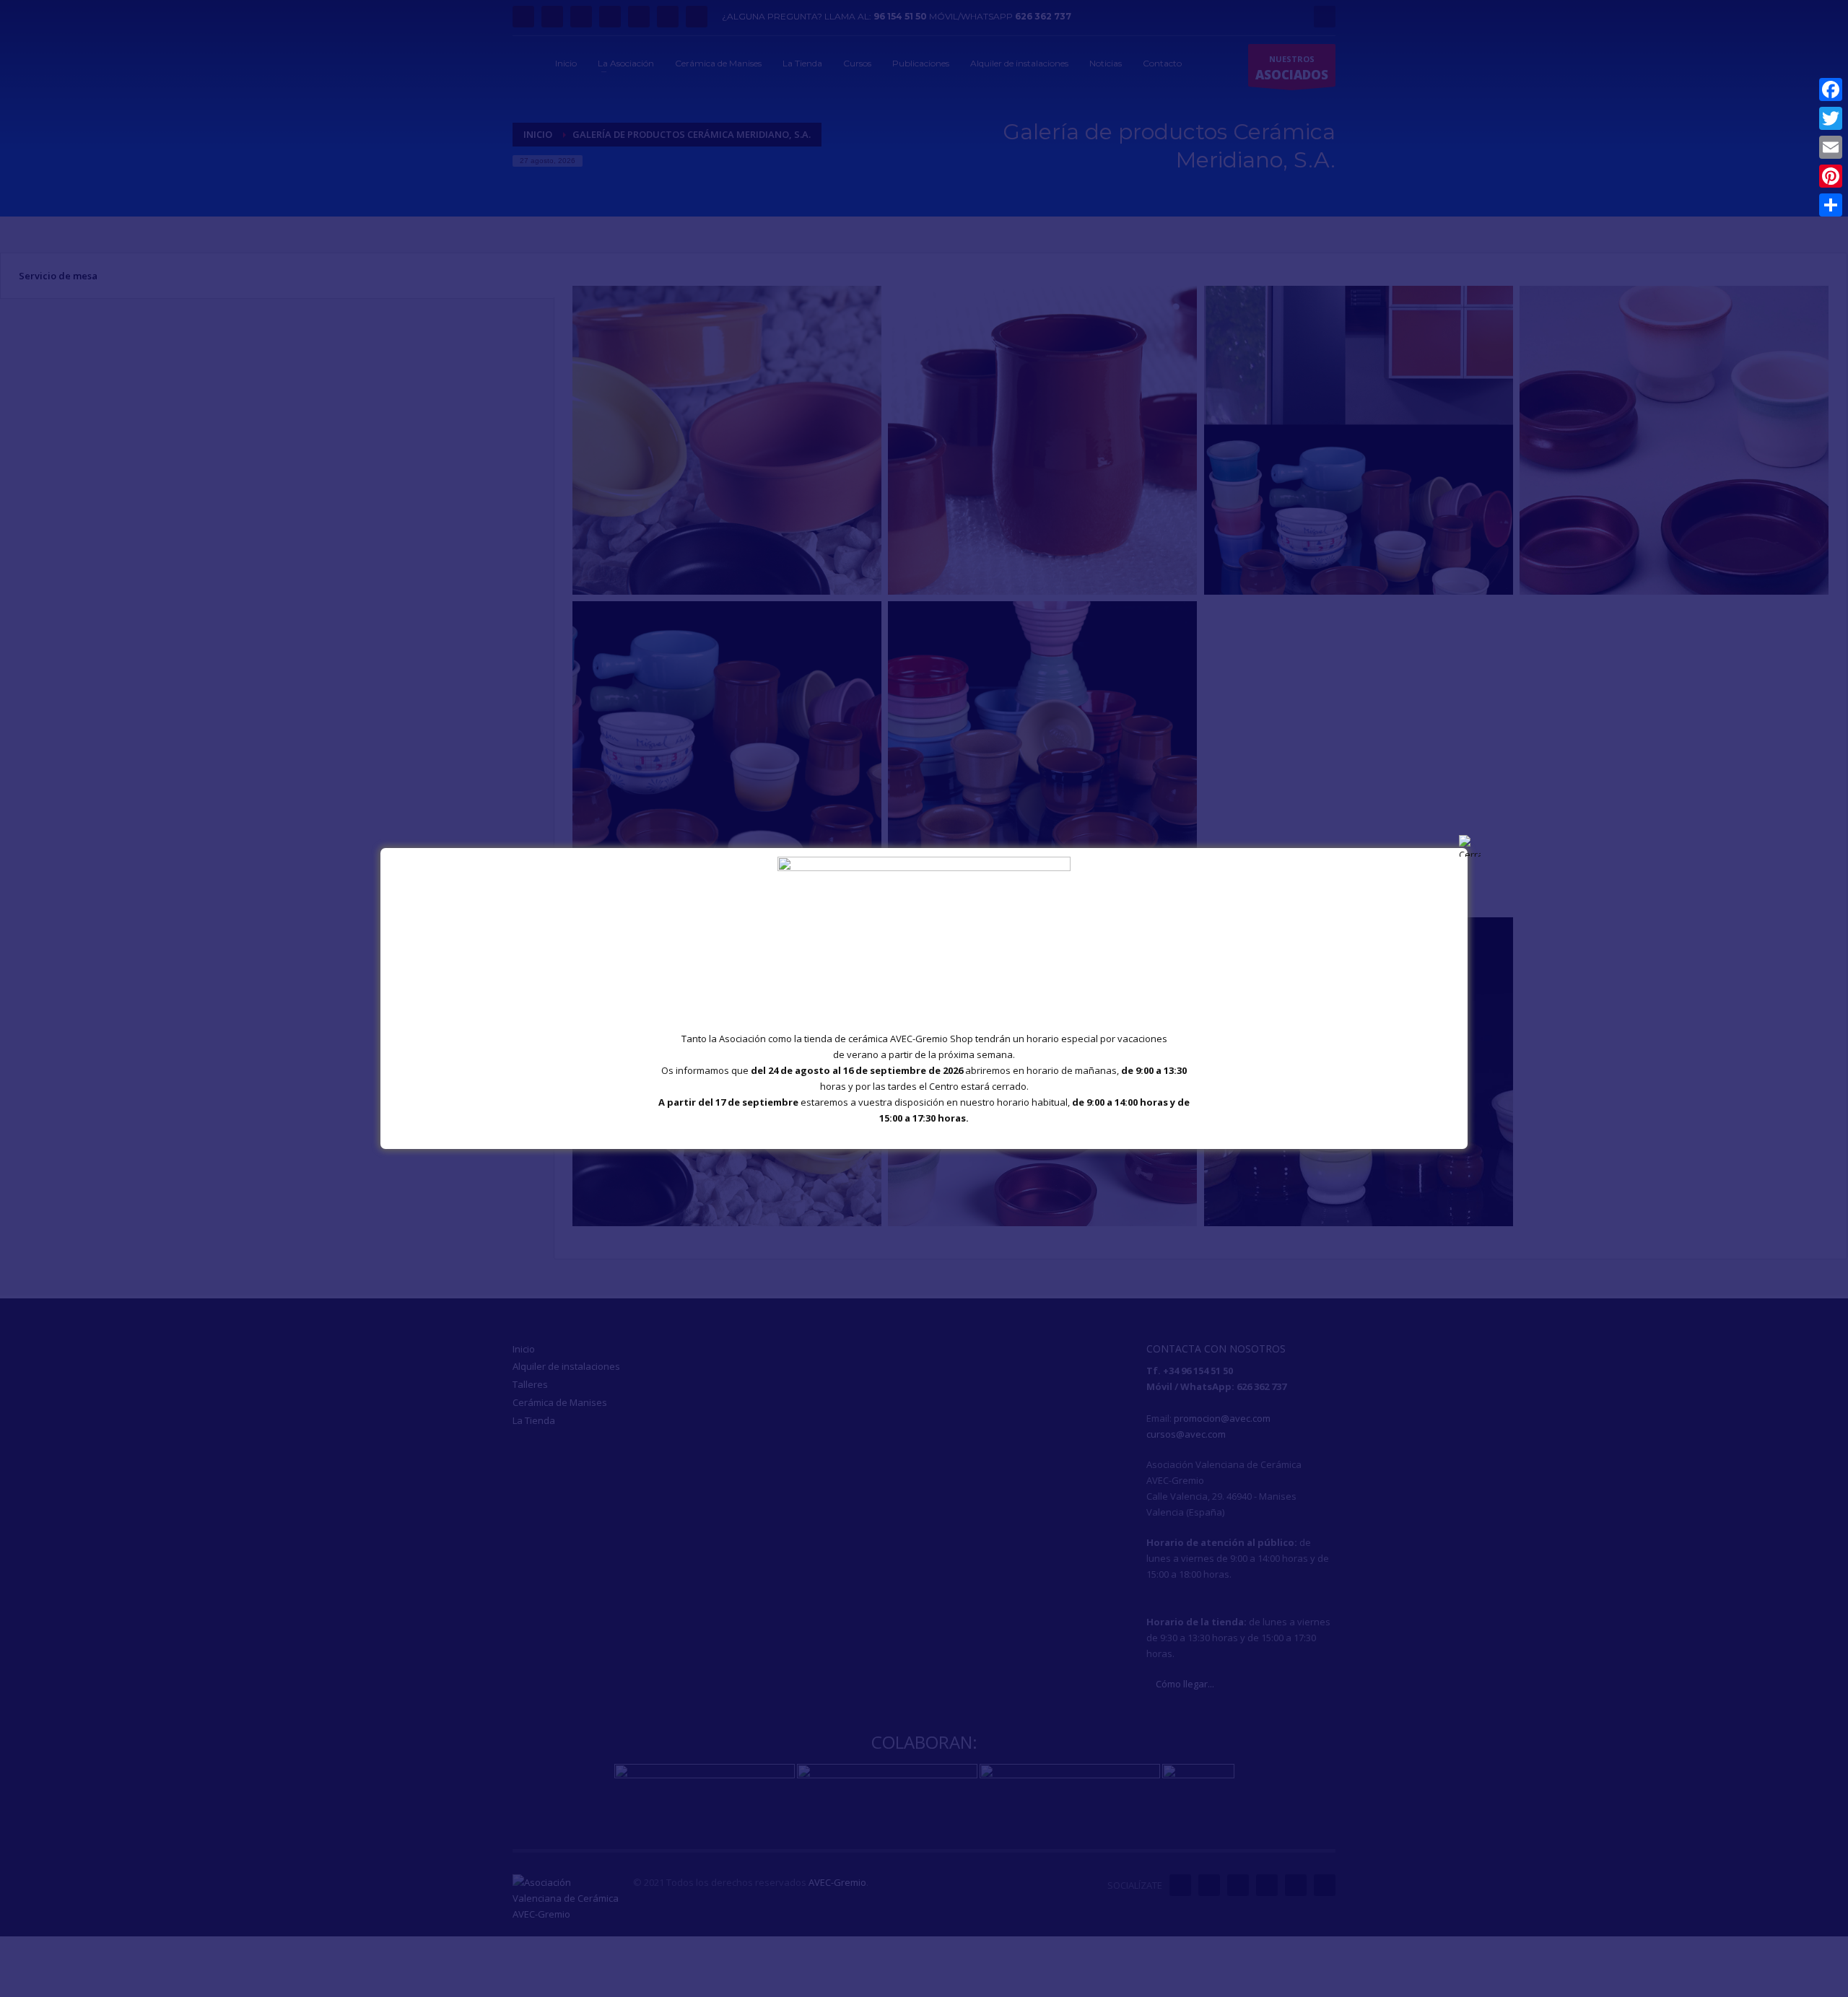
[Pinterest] (1831, 176)
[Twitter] (1831, 118)
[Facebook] (1831, 89)
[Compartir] (1831, 205)
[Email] (1831, 147)
